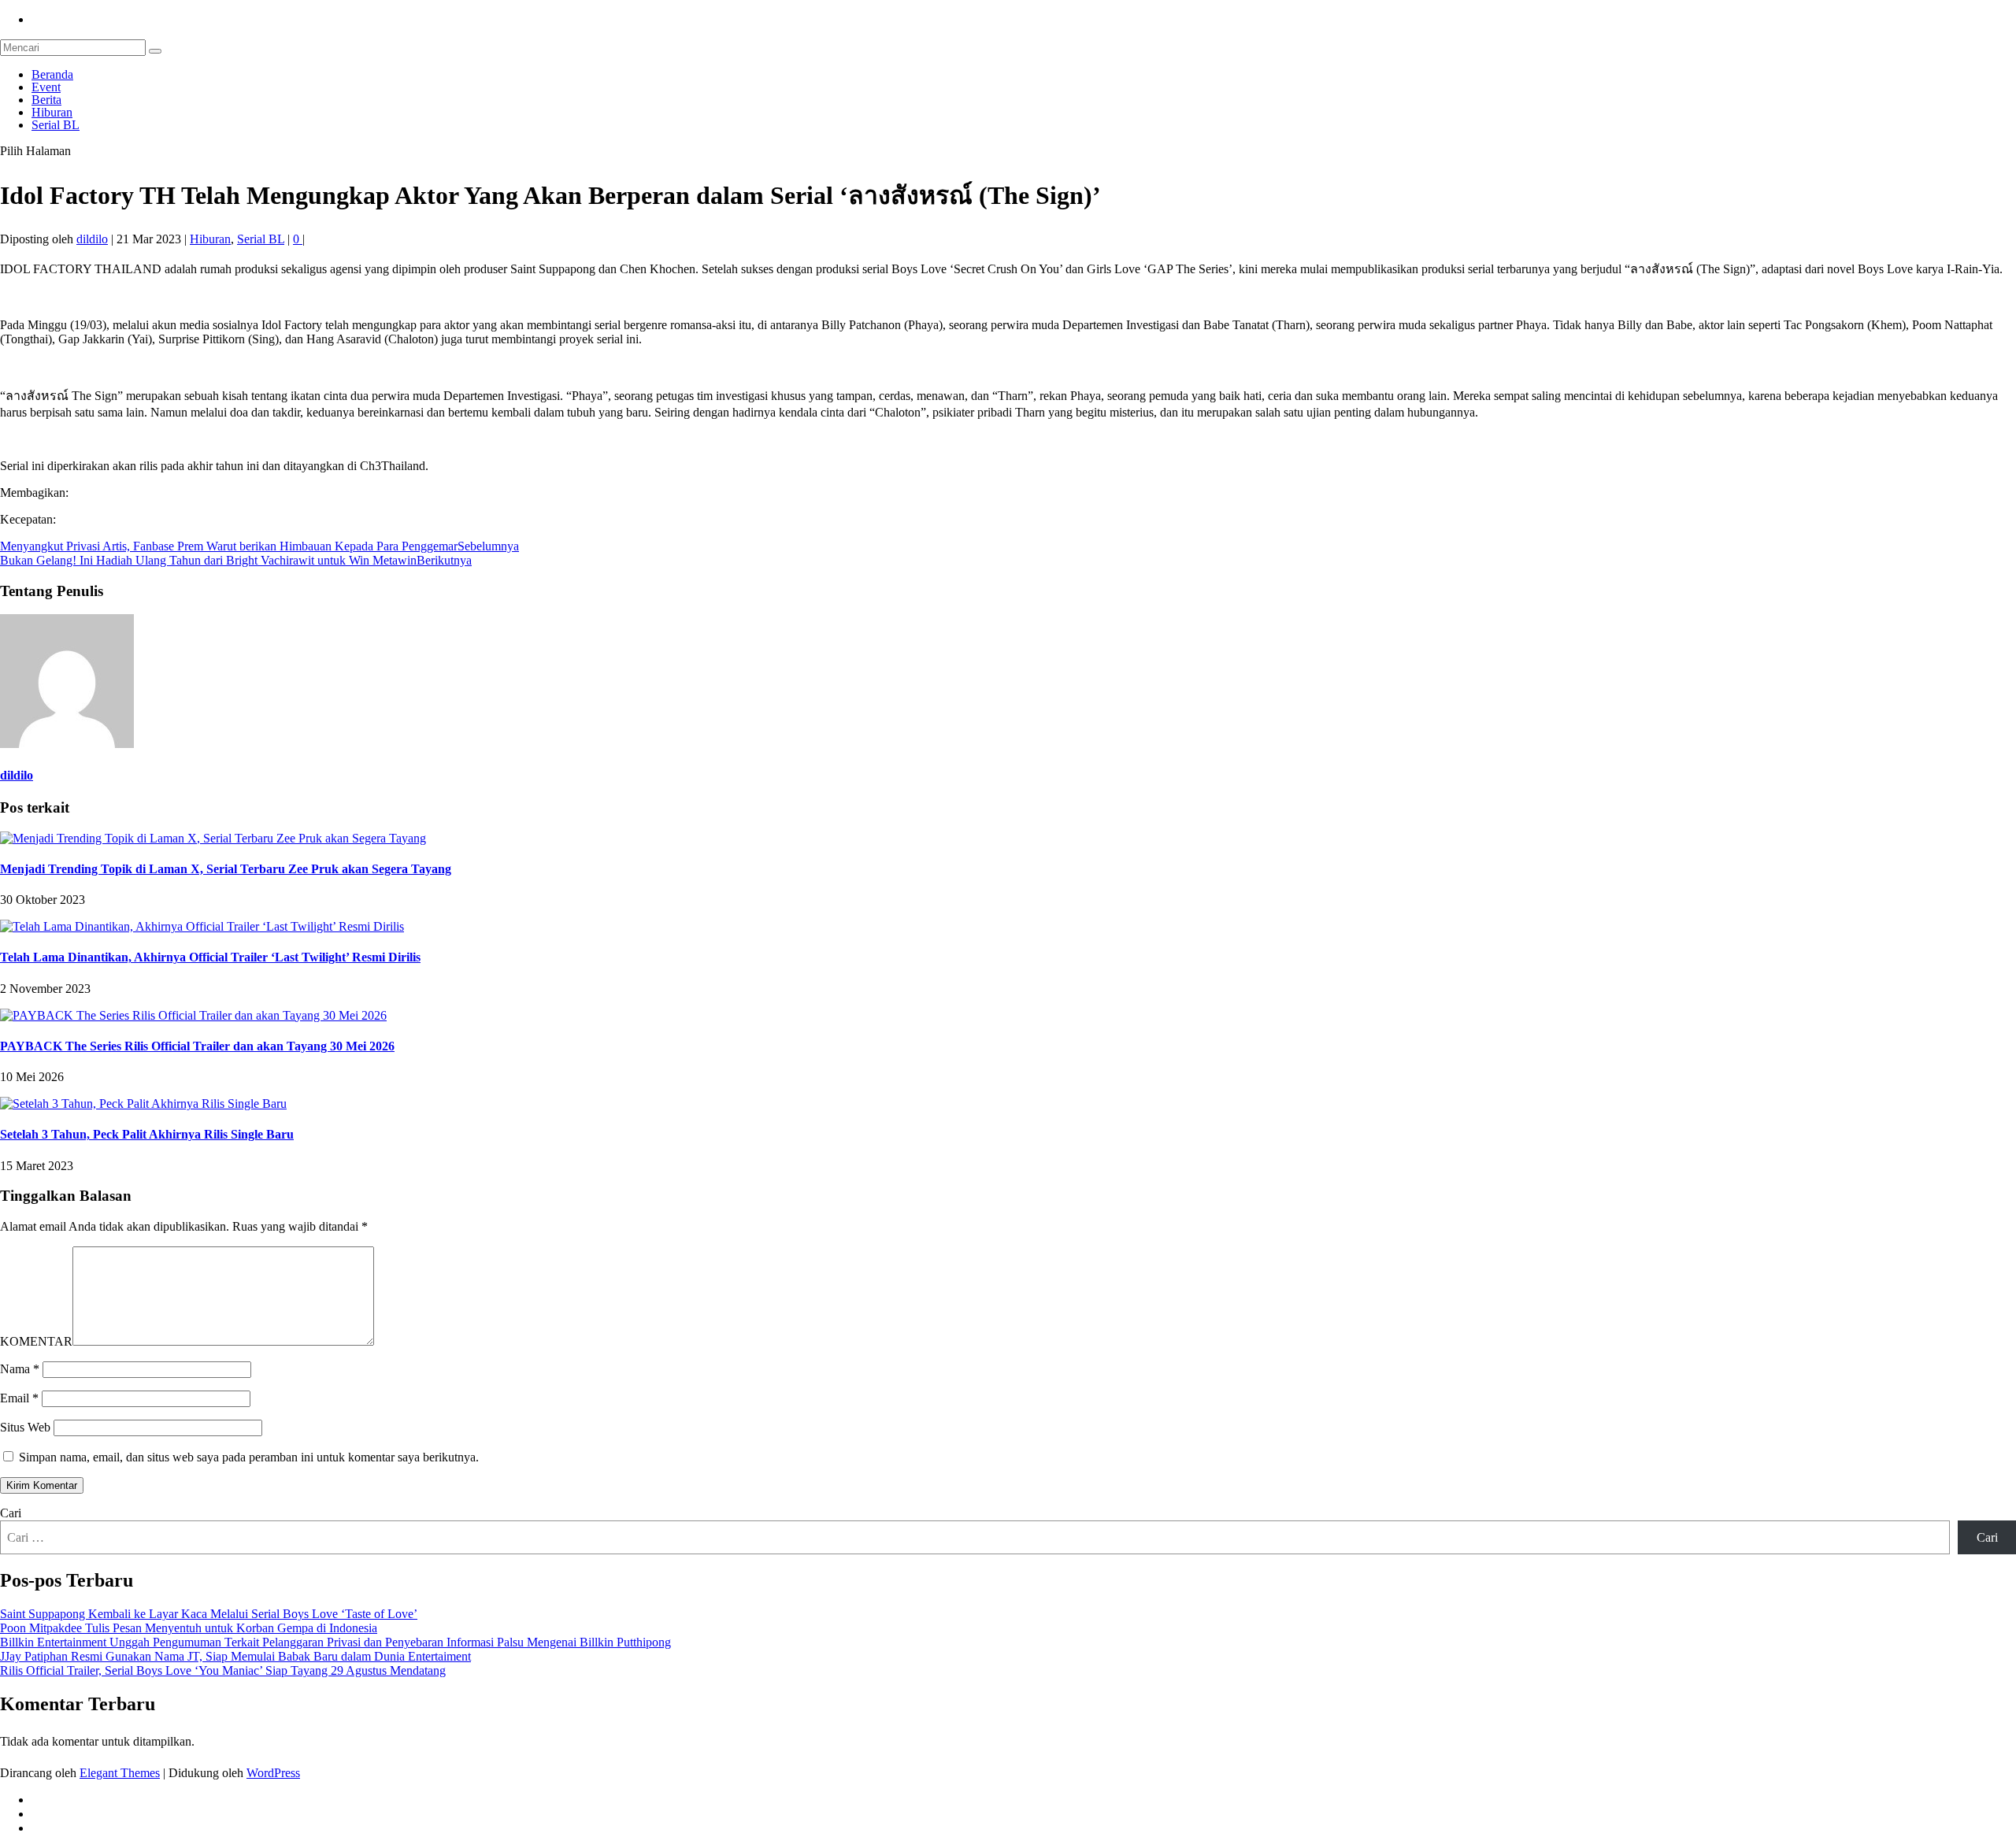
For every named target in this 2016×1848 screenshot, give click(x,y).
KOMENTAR (36, 1341)
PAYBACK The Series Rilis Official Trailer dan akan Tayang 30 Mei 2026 (197, 1046)
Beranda (52, 74)
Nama (20, 1369)
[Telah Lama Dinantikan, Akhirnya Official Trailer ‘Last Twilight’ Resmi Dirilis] (202, 926)
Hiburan (52, 112)
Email (19, 1398)
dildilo (92, 239)
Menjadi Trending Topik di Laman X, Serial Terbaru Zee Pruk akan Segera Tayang (226, 869)
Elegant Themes (120, 1773)
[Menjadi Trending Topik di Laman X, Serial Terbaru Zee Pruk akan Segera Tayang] (213, 838)
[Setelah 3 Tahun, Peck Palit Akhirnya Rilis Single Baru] (143, 1104)
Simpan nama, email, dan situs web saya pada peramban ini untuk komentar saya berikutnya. (249, 1457)
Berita (46, 100)
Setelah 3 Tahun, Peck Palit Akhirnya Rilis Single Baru (147, 1134)
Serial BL (56, 125)
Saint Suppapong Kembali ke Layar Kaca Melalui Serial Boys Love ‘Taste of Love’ (209, 1614)
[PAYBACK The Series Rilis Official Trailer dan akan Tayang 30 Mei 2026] (193, 1015)
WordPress (273, 1773)
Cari (11, 1513)
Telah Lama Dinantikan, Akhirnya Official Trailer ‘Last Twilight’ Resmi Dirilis (210, 957)
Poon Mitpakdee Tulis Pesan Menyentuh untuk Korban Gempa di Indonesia (189, 1628)
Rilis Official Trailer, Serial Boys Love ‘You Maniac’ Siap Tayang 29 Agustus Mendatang (223, 1670)
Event (46, 87)
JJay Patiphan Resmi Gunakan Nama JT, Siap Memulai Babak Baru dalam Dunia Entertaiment (235, 1656)
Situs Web (25, 1427)
